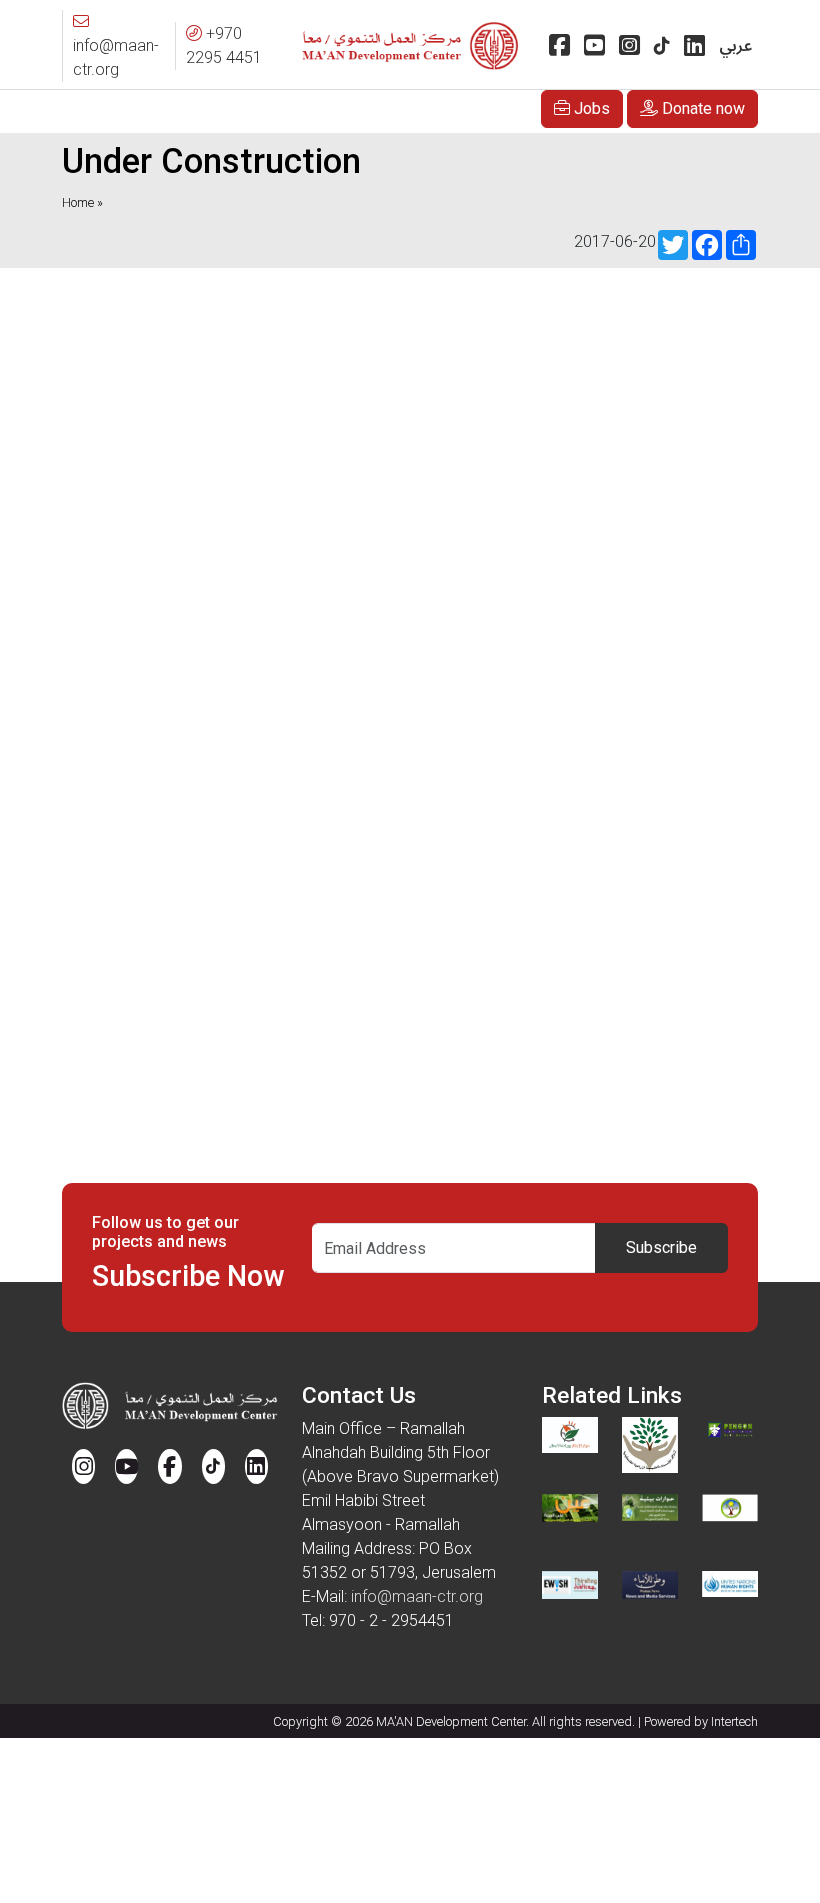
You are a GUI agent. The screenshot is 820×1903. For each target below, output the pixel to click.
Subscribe (661, 1247)
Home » (82, 202)
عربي (735, 46)
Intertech (734, 1721)
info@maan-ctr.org (417, 1596)
